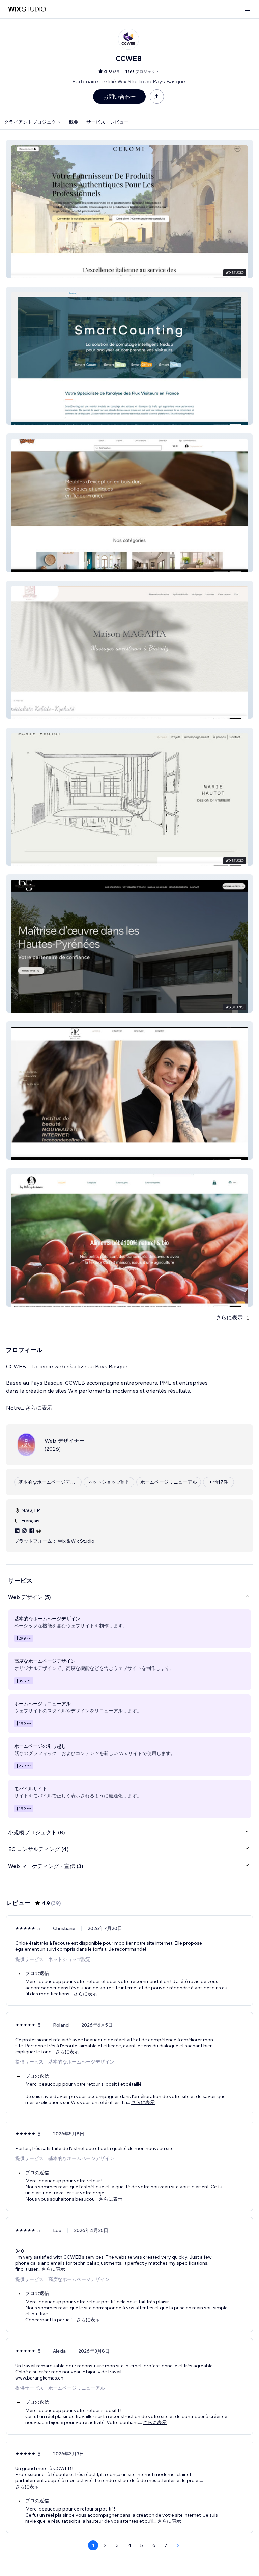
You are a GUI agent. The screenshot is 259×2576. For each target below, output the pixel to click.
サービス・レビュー (108, 122)
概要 (74, 122)
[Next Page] (178, 2545)
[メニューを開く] (248, 9)
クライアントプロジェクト (32, 122)
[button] (129, 209)
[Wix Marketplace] (27, 9)
